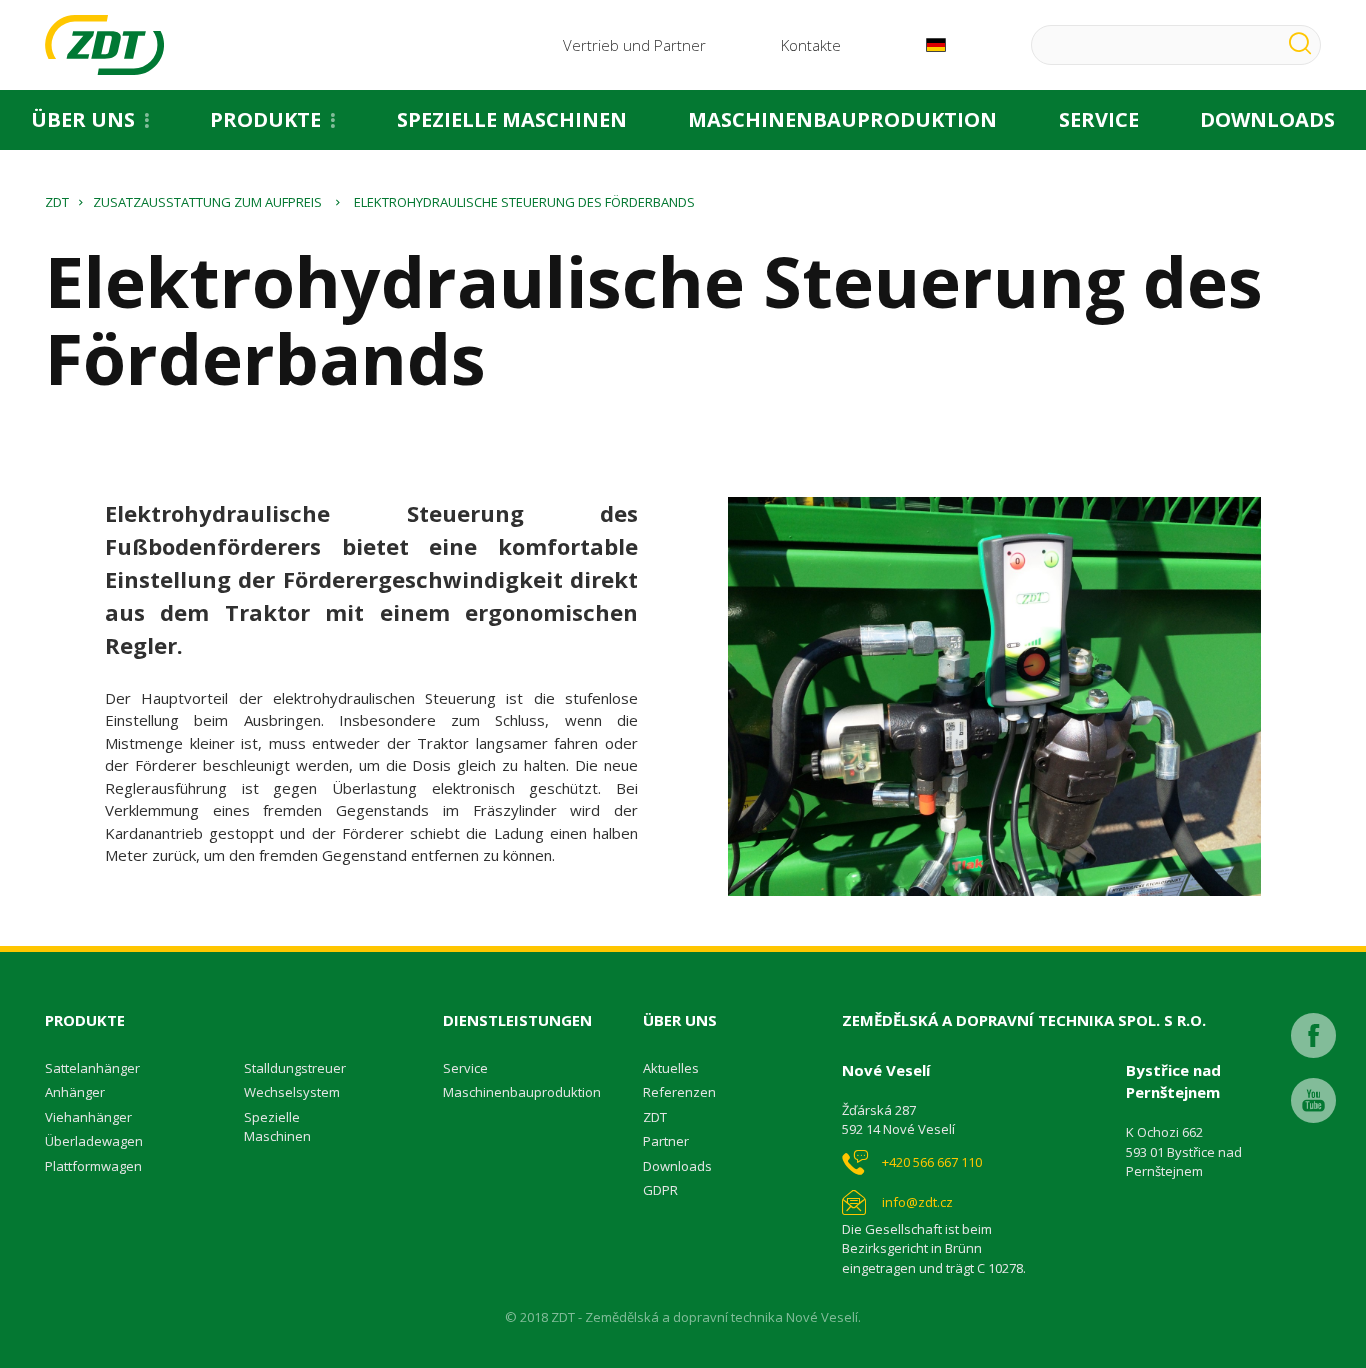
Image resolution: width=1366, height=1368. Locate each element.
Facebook (1313, 1035)
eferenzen (683, 1092)
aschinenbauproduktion (527, 1092)
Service (1099, 119)
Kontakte (811, 45)
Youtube (1313, 1100)
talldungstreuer (299, 1068)
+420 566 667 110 (932, 1162)
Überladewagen (94, 1141)
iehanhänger (92, 1117)
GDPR (660, 1190)
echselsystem (298, 1092)
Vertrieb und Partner (634, 45)
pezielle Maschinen (277, 1127)
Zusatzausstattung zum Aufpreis (207, 202)
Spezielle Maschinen (512, 119)
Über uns (83, 119)
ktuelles (675, 1068)
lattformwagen (97, 1166)
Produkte (265, 119)
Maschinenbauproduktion (842, 119)
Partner (666, 1141)
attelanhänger (96, 1068)
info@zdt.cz (917, 1202)
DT (659, 1117)
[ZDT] (104, 45)
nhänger (79, 1092)
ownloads (682, 1166)
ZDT (57, 202)
